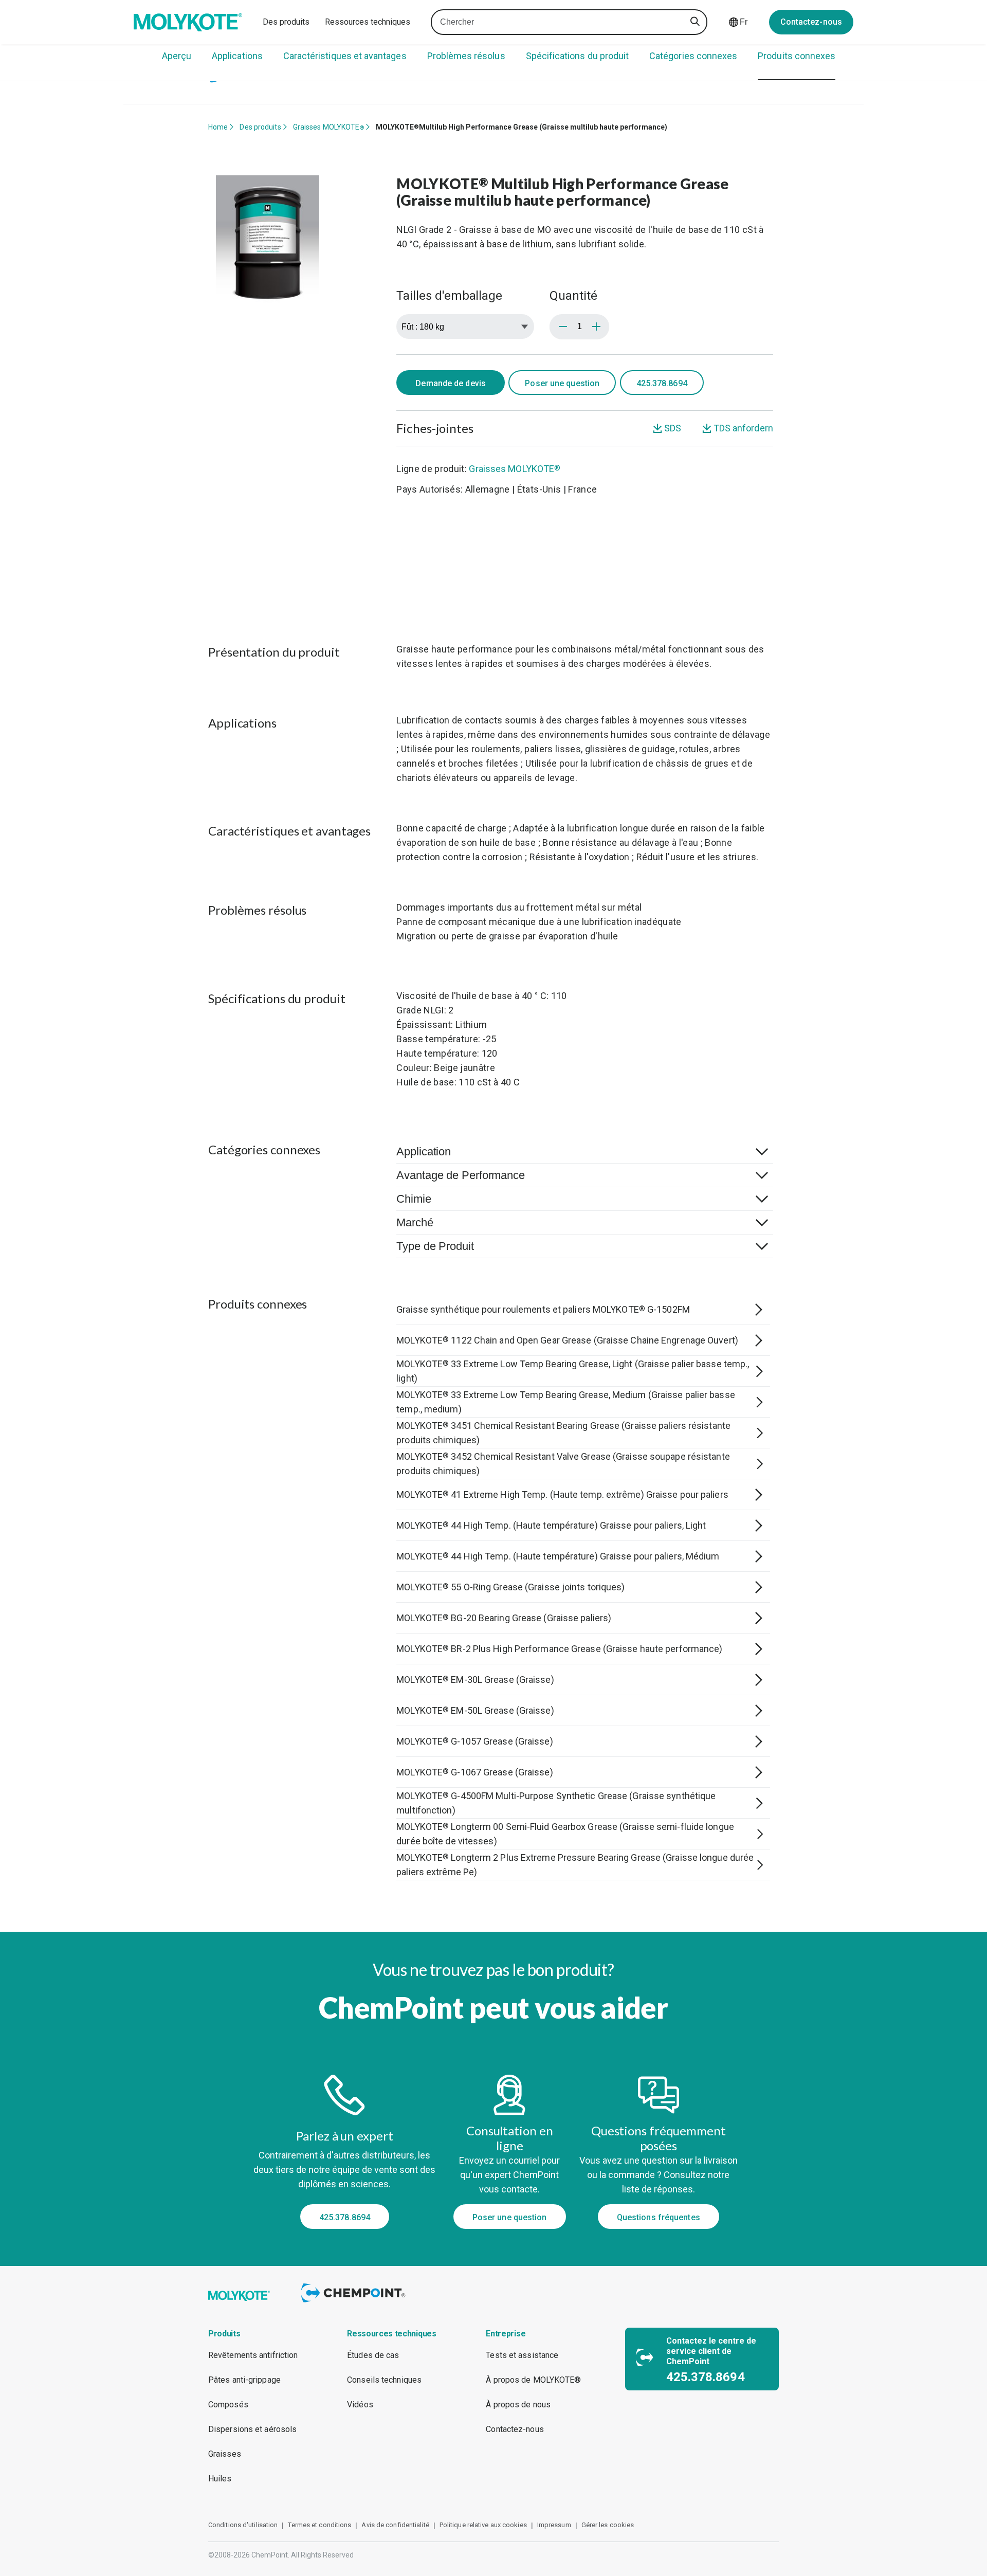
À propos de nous (518, 2405)
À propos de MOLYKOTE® (533, 2380)
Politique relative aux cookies (483, 2525)
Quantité (573, 296)
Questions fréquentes (659, 2217)
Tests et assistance (522, 2355)
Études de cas (373, 2355)
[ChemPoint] (355, 2304)
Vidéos (360, 2405)
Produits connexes (797, 56)
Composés (228, 2405)
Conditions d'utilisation (243, 2525)
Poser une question (562, 383)
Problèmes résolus (466, 56)
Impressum (554, 2525)
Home (218, 127)
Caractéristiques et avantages (345, 56)
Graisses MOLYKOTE (329, 127)
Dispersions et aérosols (252, 2429)
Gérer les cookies (608, 2525)
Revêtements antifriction (253, 2355)
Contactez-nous (811, 22)
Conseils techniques (384, 2380)
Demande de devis (451, 383)
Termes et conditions (319, 2525)
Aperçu (177, 56)
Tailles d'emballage (449, 296)
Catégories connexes (693, 56)
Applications (237, 56)
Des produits (286, 22)
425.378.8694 (345, 2217)
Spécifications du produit (578, 56)
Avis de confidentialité (395, 2525)
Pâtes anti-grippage (244, 2380)
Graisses (225, 2454)
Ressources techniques (368, 22)
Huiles (220, 2479)
